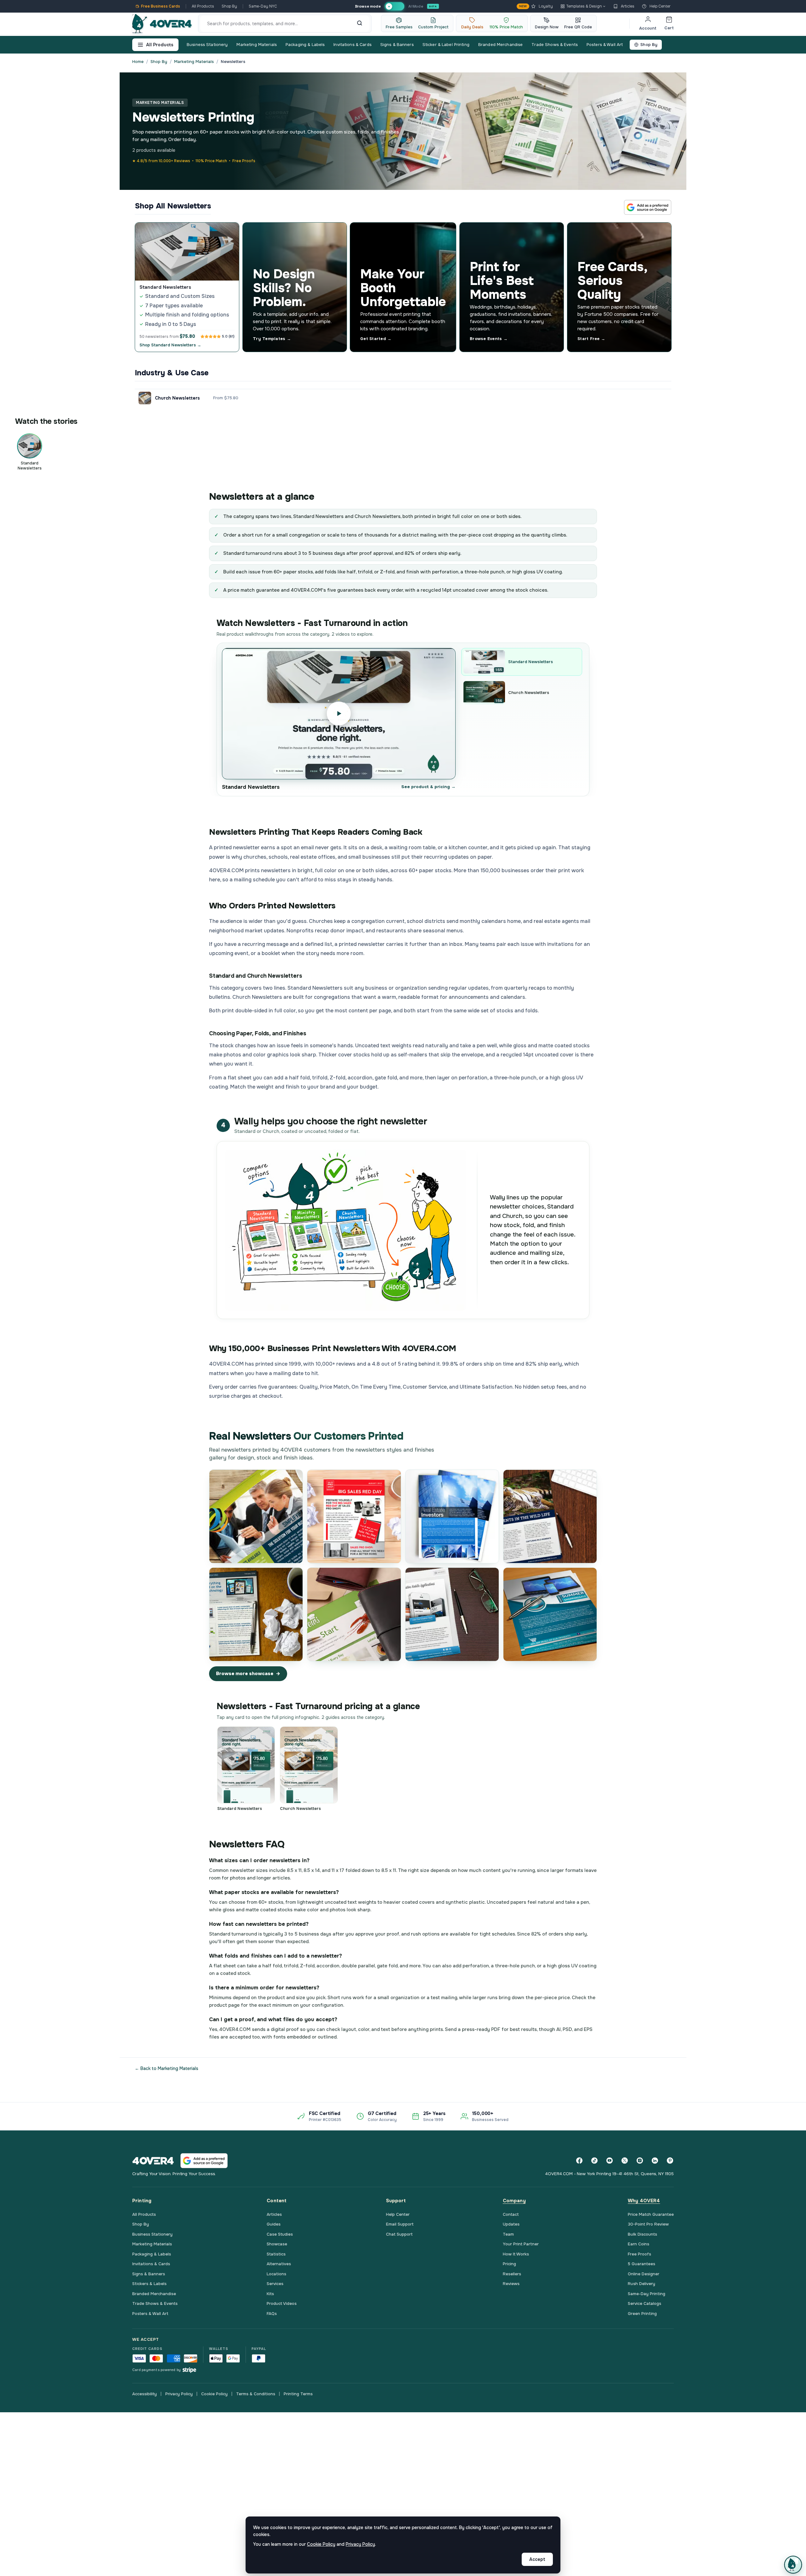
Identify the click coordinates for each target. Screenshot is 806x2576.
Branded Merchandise (500, 45)
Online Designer (644, 2274)
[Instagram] (640, 2161)
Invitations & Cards (352, 45)
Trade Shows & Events (555, 45)
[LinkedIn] (655, 2161)
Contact (511, 2214)
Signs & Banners (397, 45)
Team (508, 2234)
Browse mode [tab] (368, 6)
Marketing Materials (256, 45)
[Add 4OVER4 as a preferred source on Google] (648, 207)
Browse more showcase (245, 1674)
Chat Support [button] (399, 2234)
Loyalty (536, 6)
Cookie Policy (214, 2394)
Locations (276, 2274)
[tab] (394, 6)
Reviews (511, 2284)
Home (138, 62)
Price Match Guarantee (651, 2214)
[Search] (360, 24)
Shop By (229, 6)
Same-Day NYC (263, 6)
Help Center (660, 6)
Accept (537, 2559)
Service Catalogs (644, 2303)
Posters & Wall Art (605, 45)
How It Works (516, 2254)
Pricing (509, 2264)
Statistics (276, 2254)
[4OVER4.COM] (162, 24)
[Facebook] (579, 2161)
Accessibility (145, 2394)
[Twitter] (625, 2161)
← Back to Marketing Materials (167, 2068)
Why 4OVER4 (644, 2201)
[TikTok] (594, 2161)
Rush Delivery (641, 2284)
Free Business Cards (161, 6)
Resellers (512, 2274)
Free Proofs (639, 2254)
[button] (793, 2565)
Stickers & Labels (149, 2284)
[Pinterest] (670, 2161)
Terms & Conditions (256, 2394)
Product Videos (282, 2303)
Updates (511, 2224)
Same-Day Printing (647, 2294)
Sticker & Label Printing (446, 45)
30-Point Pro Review (648, 2224)
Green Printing (642, 2314)
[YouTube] (610, 2161)
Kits (270, 2294)
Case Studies (280, 2234)
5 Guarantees (641, 2264)
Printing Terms (298, 2394)
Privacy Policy (179, 2394)
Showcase (277, 2244)
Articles (628, 6)
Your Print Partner (521, 2244)
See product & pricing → (429, 787)
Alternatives (279, 2264)
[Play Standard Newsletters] (339, 714)
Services (275, 2284)
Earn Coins (639, 2244)
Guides (274, 2224)
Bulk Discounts (642, 2234)
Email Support (400, 2224)
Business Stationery (207, 45)
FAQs (272, 2314)
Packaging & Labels (305, 45)
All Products (203, 6)
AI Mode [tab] (416, 6)
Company (514, 2201)
